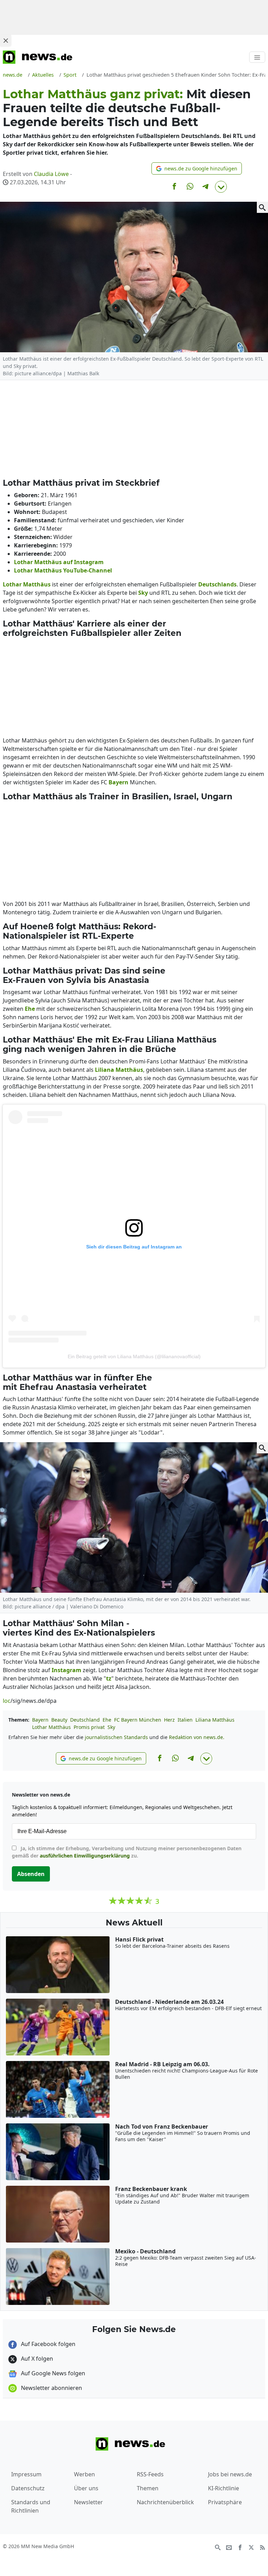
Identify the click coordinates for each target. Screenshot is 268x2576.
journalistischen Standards (116, 1737)
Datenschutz (28, 2488)
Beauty (59, 1720)
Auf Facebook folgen (47, 2344)
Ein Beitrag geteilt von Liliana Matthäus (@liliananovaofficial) (134, 1356)
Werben (84, 2474)
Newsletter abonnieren (51, 2388)
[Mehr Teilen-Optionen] (221, 187)
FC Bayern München (138, 1720)
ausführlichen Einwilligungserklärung (85, 1856)
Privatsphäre (225, 2502)
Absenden (31, 1874)
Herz (169, 1720)
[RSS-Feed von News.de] (262, 2547)
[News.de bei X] (251, 2547)
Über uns (86, 2488)
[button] (197, 168)
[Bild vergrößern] (262, 207)
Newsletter (88, 2502)
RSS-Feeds (150, 2474)
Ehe (107, 1720)
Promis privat (89, 1727)
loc (7, 1701)
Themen (148, 2488)
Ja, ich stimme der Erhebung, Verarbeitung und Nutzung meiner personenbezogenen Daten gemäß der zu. (127, 1852)
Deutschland (85, 1720)
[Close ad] (6, 40)
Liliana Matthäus (215, 1720)
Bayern (40, 1720)
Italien (185, 1720)
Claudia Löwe (51, 174)
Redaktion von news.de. (197, 1737)
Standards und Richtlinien (31, 2506)
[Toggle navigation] (257, 57)
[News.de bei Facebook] (240, 2547)
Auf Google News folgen (52, 2373)
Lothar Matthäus (51, 1727)
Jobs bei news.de (230, 2474)
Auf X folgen (36, 2359)
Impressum (26, 2474)
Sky (111, 1727)
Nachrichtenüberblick (165, 2502)
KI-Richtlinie (224, 2488)
